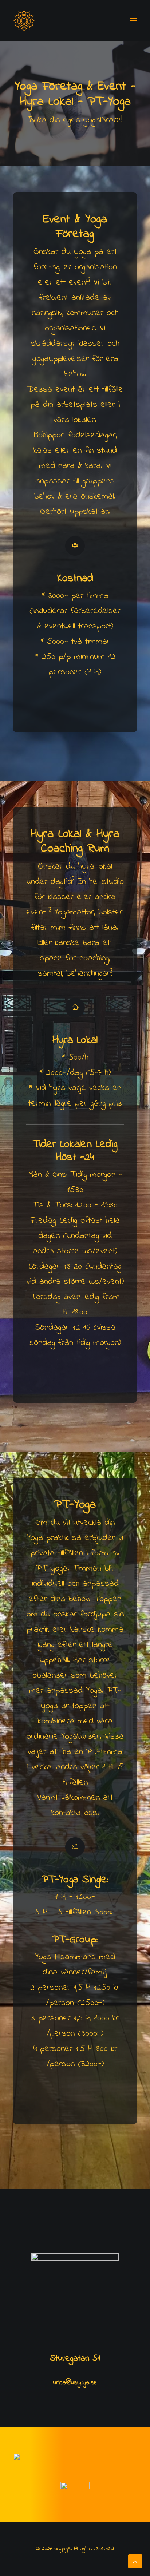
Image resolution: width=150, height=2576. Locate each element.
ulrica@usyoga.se (75, 2383)
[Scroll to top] (135, 2561)
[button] (133, 21)
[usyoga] (24, 21)
